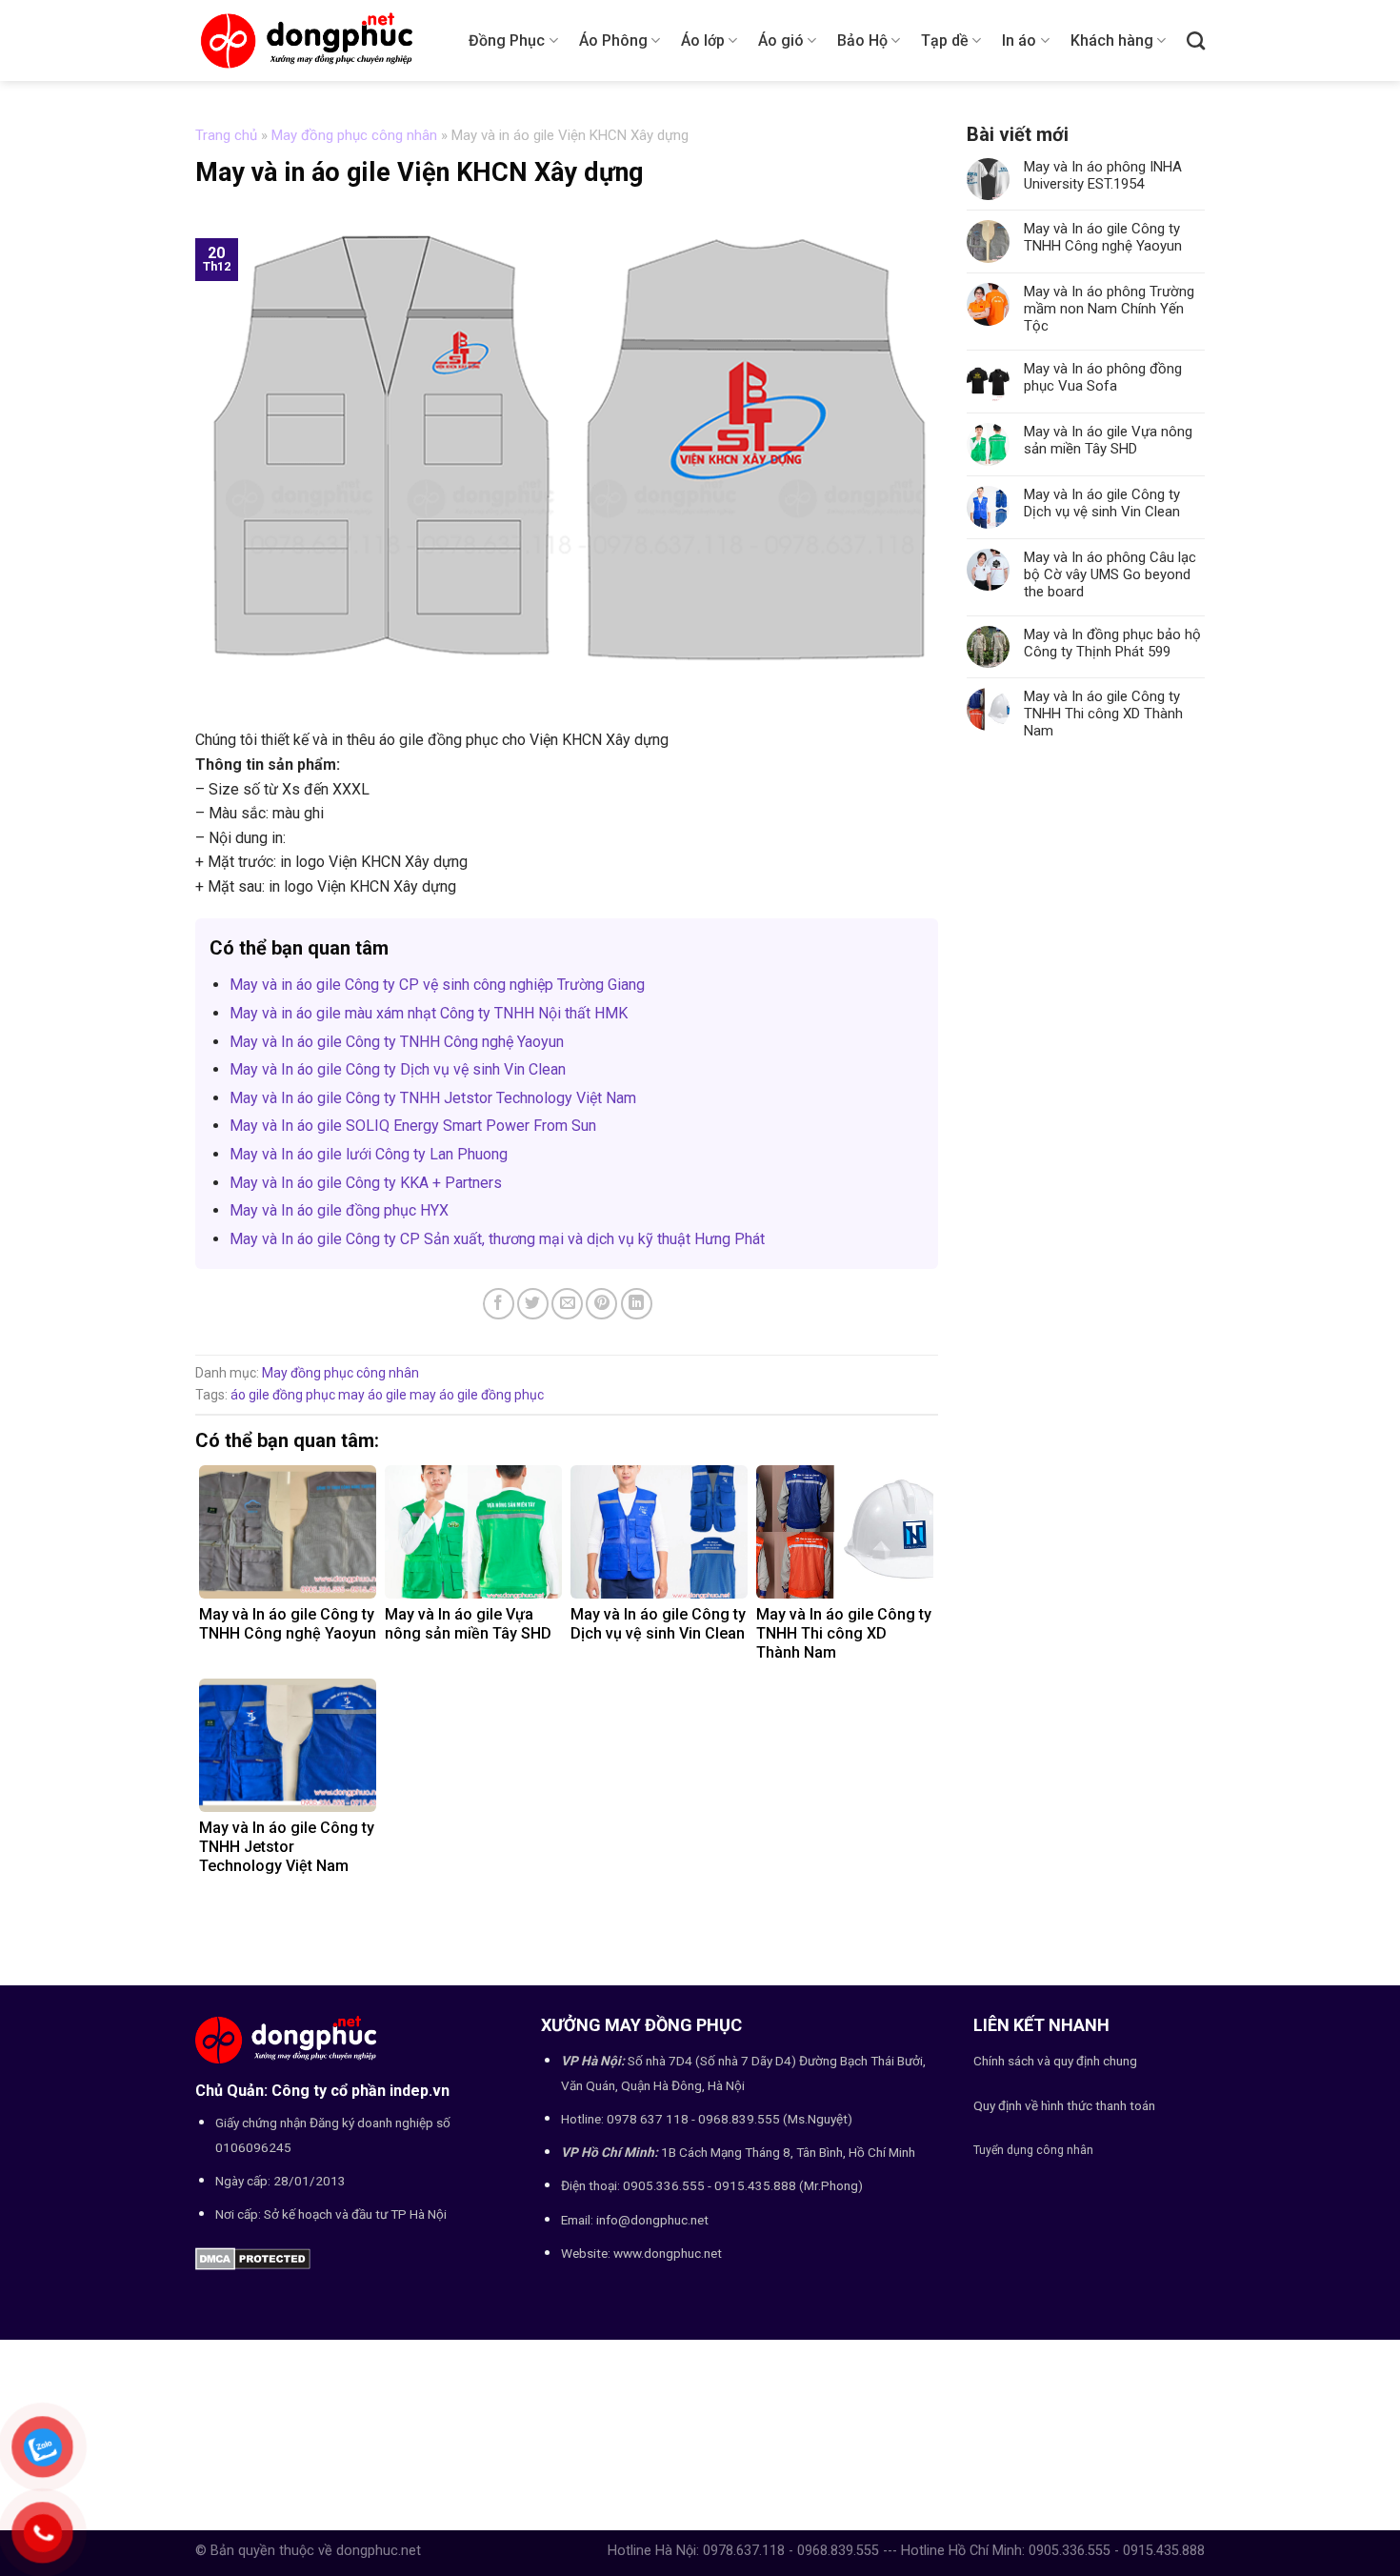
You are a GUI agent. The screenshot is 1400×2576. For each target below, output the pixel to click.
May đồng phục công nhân (354, 135)
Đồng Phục (507, 40)
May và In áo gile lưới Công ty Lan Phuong (369, 1154)
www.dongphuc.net (668, 2253)
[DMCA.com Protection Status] (253, 2258)
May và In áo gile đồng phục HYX (339, 1210)
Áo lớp (703, 40)
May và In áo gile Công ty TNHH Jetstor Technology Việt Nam (433, 1098)
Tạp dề (945, 40)
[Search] (1196, 40)
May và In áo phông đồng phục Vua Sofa (1103, 377)
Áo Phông (613, 40)
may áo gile (372, 1395)
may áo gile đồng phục (477, 1395)
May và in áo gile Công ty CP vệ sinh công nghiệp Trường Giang (437, 985)
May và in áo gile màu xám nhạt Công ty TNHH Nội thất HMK (429, 1013)
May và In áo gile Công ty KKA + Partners (366, 1183)
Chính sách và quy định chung (1055, 2061)
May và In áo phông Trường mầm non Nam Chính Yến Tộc (1109, 309)
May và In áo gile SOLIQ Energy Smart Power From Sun (413, 1126)
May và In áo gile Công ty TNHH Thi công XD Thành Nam (1103, 714)
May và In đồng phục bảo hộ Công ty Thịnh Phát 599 (1112, 643)
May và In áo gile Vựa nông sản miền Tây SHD (1108, 440)
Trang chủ (226, 135)
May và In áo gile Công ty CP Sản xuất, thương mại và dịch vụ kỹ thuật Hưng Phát (497, 1239)
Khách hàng (1112, 40)
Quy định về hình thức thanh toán (1064, 2105)
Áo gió (781, 40)
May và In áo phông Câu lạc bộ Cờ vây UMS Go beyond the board (1110, 574)
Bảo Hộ (862, 40)
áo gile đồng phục (283, 1395)
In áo (1019, 40)
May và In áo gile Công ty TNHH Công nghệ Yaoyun (397, 1042)
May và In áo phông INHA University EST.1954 (1103, 175)
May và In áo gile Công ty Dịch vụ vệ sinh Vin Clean (398, 1069)
